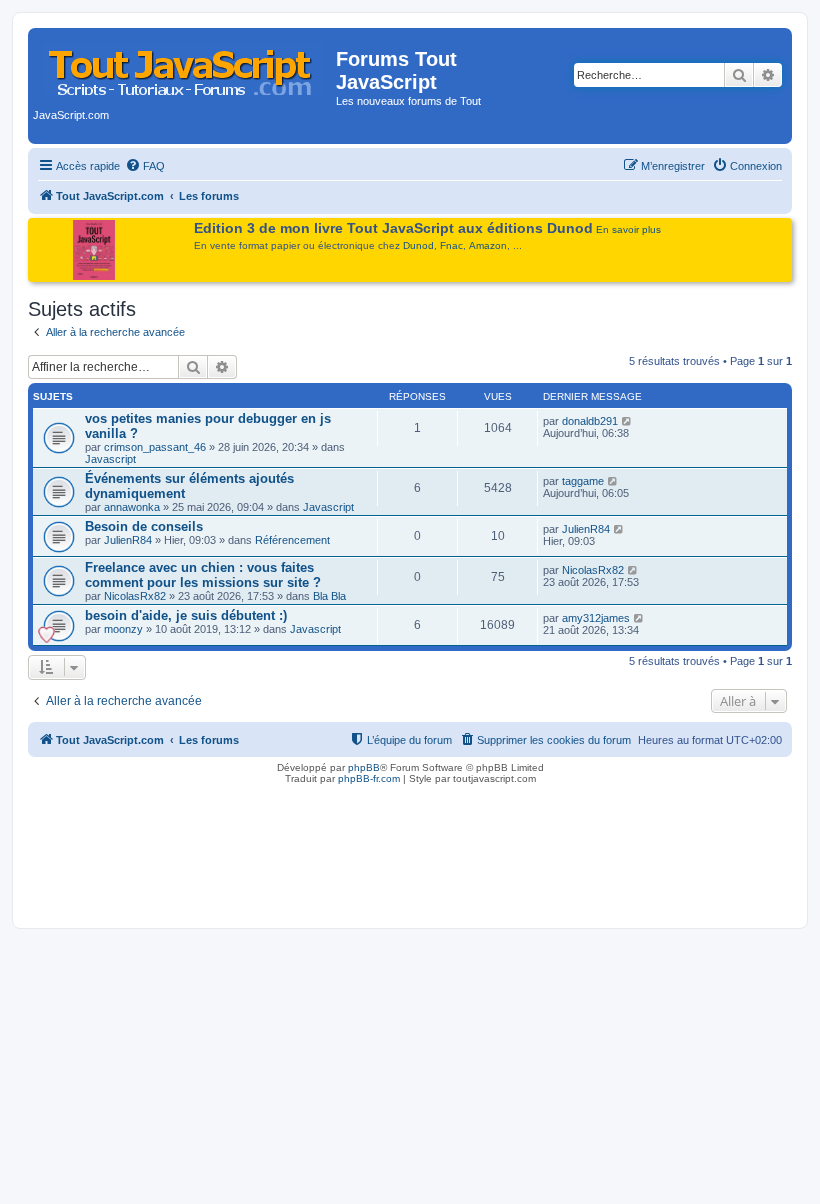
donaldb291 (590, 421)
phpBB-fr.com (369, 778)
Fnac (451, 245)
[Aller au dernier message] (627, 421)
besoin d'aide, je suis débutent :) (186, 615)
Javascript (110, 459)
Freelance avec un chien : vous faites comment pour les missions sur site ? (203, 575)
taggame (583, 481)
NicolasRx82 (135, 596)
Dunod (418, 245)
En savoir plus (628, 229)
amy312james (596, 618)
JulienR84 (128, 540)
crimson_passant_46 (155, 447)
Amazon (488, 245)
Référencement (292, 540)
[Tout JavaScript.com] (184, 65)
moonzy (123, 629)
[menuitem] (145, 166)
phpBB (364, 767)
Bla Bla (329, 596)
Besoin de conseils (144, 526)
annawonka (132, 507)
